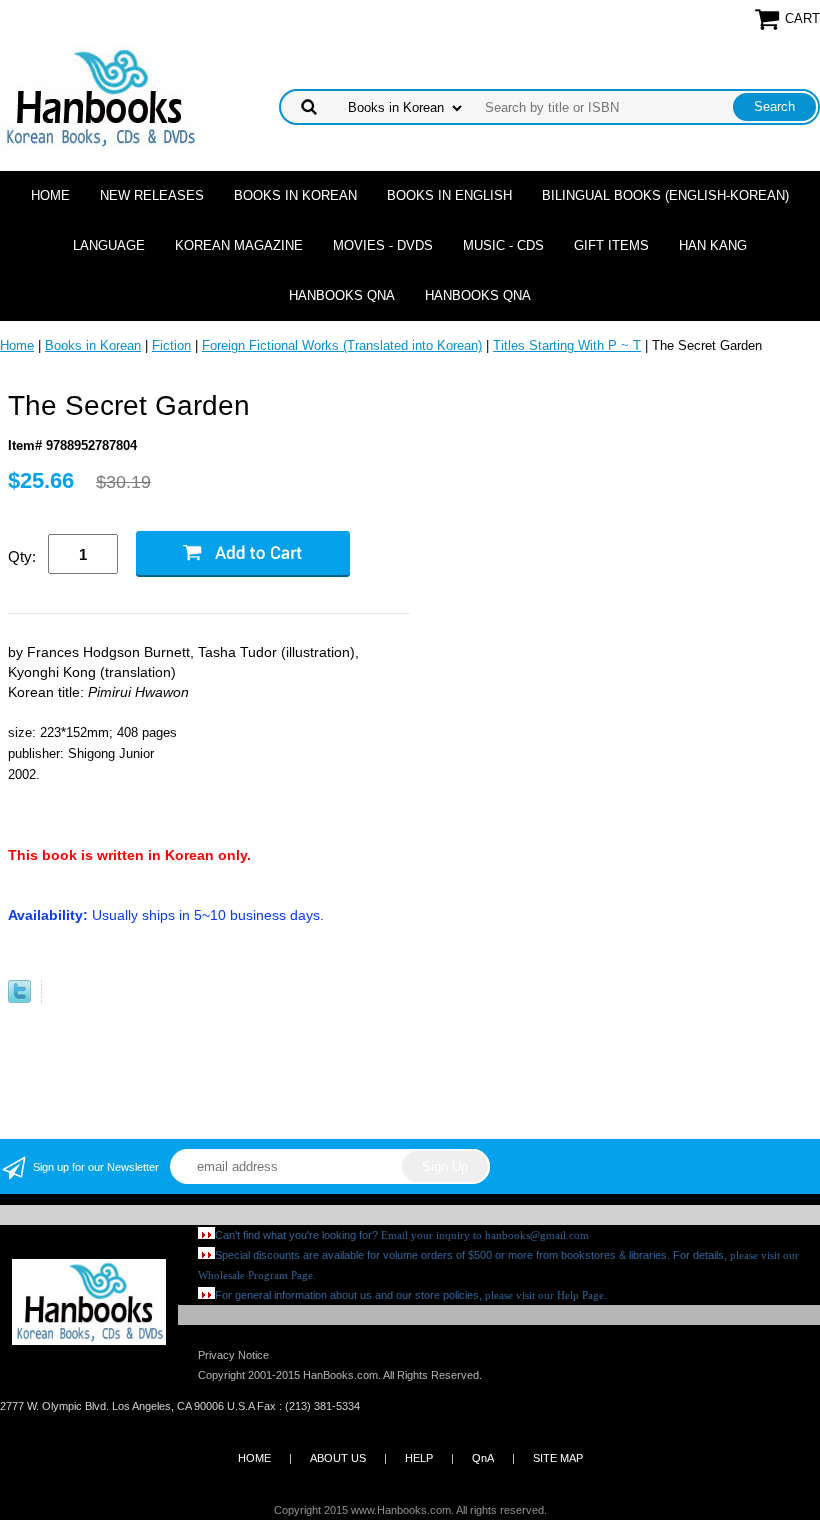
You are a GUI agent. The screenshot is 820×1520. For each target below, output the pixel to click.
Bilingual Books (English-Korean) (665, 195)
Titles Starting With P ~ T (567, 345)
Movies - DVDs (383, 245)
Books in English (449, 195)
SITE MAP (558, 1458)
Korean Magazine (239, 245)
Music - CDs (503, 245)
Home (50, 195)
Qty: (22, 556)
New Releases (152, 195)
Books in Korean (295, 195)
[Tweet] (19, 998)
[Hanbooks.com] (99, 96)
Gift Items (611, 245)
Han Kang (713, 245)
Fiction (171, 345)
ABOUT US (338, 1458)
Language (109, 245)
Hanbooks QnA (342, 295)
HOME (254, 1458)
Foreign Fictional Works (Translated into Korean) (342, 345)
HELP (419, 1458)
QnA (483, 1458)
